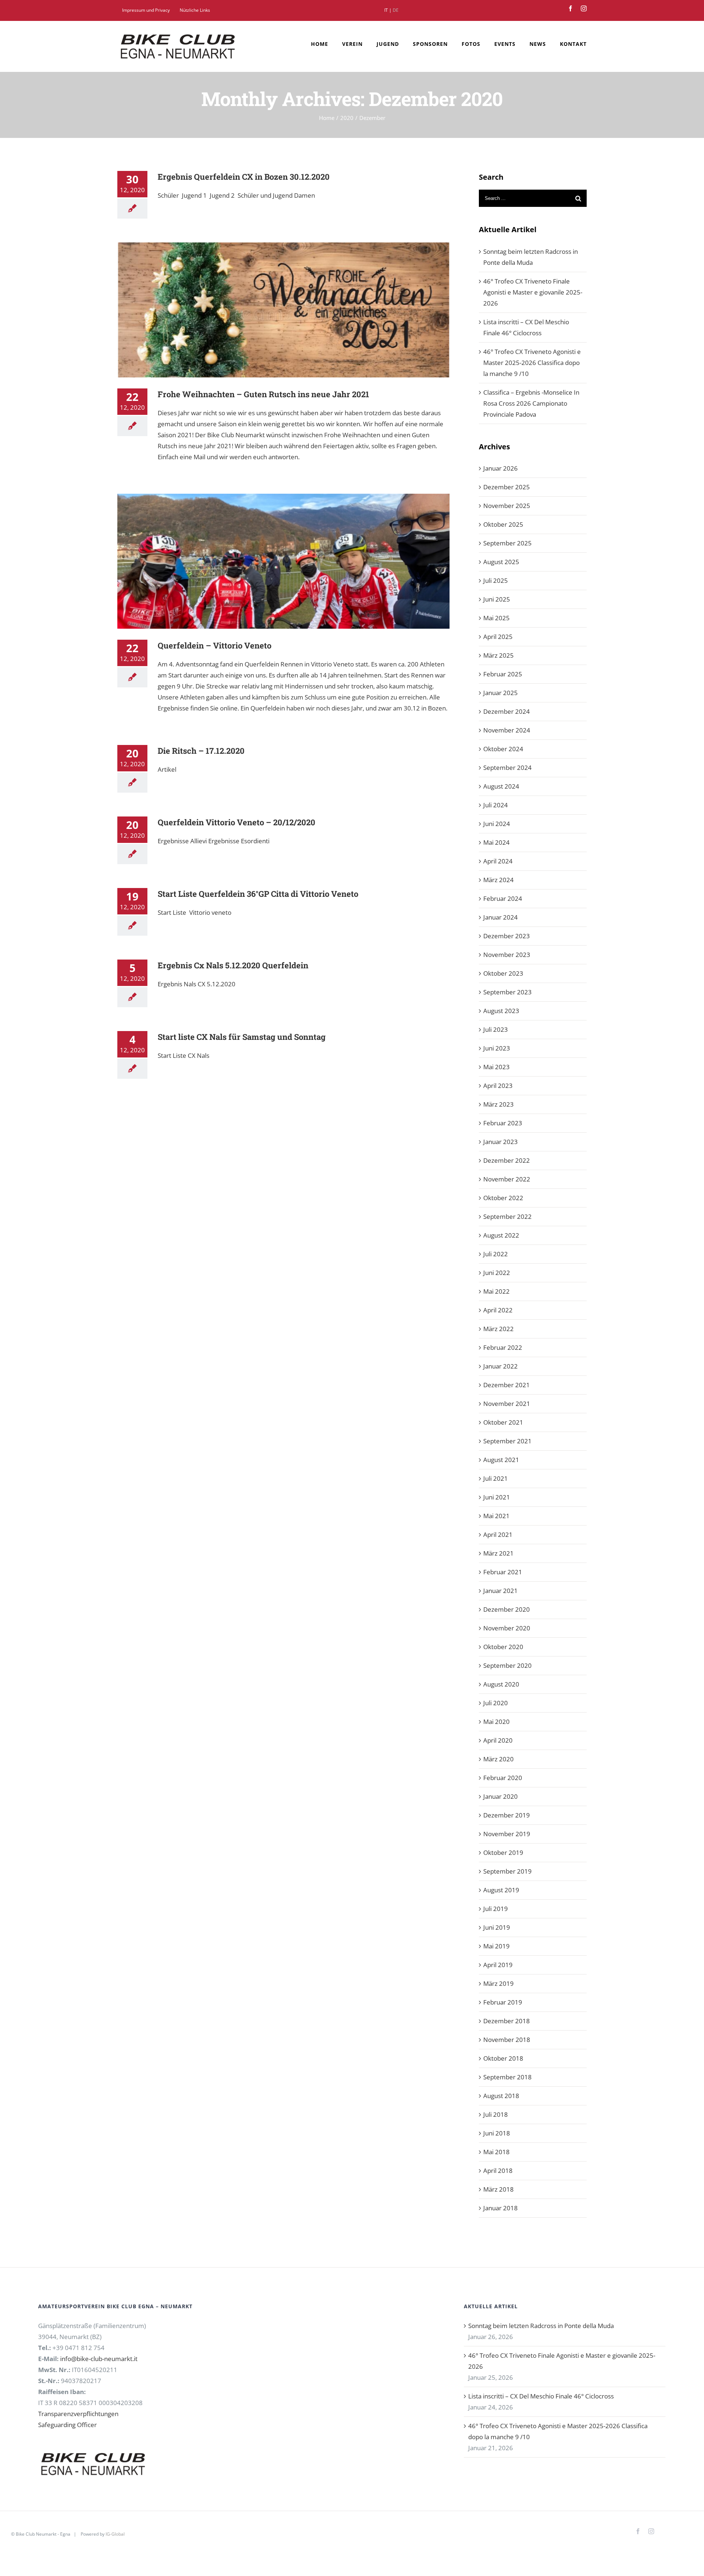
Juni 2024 (497, 824)
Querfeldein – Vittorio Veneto (273, 561)
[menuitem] (146, 10)
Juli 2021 (496, 1478)
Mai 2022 (496, 1291)
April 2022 (498, 1310)
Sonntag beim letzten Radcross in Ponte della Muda (531, 257)
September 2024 (507, 768)
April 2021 (498, 1534)
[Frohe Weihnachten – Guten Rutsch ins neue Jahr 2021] (283, 310)
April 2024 (498, 861)
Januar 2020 (500, 1796)
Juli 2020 (496, 1703)
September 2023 (507, 992)
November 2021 (507, 1404)
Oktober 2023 (503, 973)
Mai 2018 (496, 2152)
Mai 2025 (496, 618)
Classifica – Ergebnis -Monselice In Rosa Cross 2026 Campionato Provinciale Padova (531, 403)
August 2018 (501, 2096)
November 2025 (507, 506)
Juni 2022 (497, 1273)
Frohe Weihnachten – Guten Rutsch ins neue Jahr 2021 (273, 310)
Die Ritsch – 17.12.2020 (201, 751)
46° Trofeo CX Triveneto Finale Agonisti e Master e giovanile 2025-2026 (533, 292)
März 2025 (498, 655)
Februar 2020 (503, 1778)
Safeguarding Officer (67, 2425)
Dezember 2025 (507, 487)
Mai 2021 (496, 1516)
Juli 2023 (496, 1029)
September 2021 (507, 1441)
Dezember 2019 (507, 1815)
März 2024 (498, 880)
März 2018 (498, 2189)
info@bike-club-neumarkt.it (99, 2359)
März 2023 (498, 1104)
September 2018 (507, 2077)
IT (386, 10)
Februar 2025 (503, 674)
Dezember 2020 (507, 1609)
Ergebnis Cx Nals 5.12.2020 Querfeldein (233, 965)
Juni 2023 (497, 1048)
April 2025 (498, 637)
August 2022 (501, 1235)
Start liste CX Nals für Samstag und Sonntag (242, 1037)
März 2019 (498, 1983)
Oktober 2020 (503, 1647)
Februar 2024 (503, 898)
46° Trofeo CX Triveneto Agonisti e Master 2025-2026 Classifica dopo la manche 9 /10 (532, 363)
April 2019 (498, 1965)
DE (396, 10)
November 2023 (507, 955)
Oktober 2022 (503, 1198)
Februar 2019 (503, 2002)
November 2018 (507, 2040)
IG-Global (115, 2534)
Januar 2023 (500, 1142)
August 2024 (501, 786)
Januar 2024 (500, 917)
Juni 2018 (497, 2133)
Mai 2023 (496, 1067)
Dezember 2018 (507, 2021)
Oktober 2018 (503, 2058)
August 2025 (501, 562)
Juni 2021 (497, 1497)
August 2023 (501, 1011)
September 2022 (507, 1216)
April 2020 (498, 1740)
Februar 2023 (503, 1123)
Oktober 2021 (503, 1422)
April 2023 (498, 1086)
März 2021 (498, 1553)
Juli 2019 (496, 1909)
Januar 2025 (500, 693)
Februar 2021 (503, 1572)
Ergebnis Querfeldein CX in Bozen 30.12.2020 (244, 177)
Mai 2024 (496, 842)
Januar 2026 (500, 468)
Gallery (294, 310)
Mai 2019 (496, 1946)
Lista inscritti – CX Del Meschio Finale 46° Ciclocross (526, 327)
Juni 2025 (497, 599)
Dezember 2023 (507, 936)
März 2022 (498, 1329)
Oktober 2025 (503, 524)
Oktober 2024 (503, 749)
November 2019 (507, 1834)
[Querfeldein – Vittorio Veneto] (283, 561)
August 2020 (501, 1684)
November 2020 (507, 1628)
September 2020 (507, 1665)
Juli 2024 (496, 805)
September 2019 (507, 1871)
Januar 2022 (500, 1366)
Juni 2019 (497, 1927)
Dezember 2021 (507, 1385)
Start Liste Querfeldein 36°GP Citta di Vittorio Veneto (258, 894)
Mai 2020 (496, 1722)
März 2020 (498, 1759)
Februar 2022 (503, 1347)
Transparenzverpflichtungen (78, 2414)
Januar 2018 (500, 2208)
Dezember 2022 (507, 1160)
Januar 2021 (500, 1591)
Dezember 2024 (507, 711)
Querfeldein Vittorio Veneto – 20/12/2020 (236, 822)
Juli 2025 (496, 580)
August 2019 (501, 1890)
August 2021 (501, 1460)
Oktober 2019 (503, 1852)
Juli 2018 (496, 2114)
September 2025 (507, 543)
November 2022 (507, 1179)
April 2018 (498, 2171)
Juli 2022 (496, 1254)
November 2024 (507, 730)
